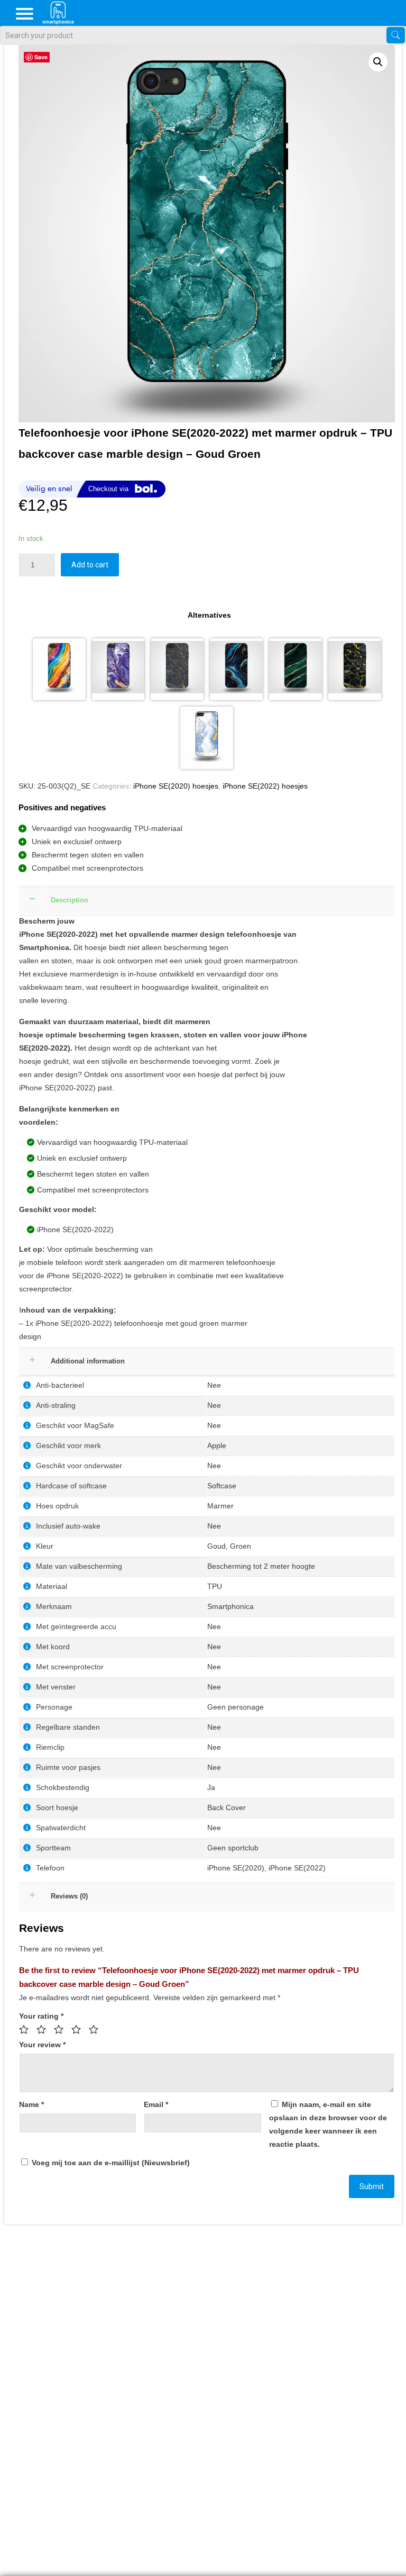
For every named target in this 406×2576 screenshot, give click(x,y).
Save (41, 57)
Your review (42, 2045)
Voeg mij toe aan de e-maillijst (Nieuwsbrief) (110, 2163)
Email (156, 2104)
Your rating (41, 2016)
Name (31, 2104)
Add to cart (90, 565)
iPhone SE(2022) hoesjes (265, 786)
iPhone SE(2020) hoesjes (176, 786)
